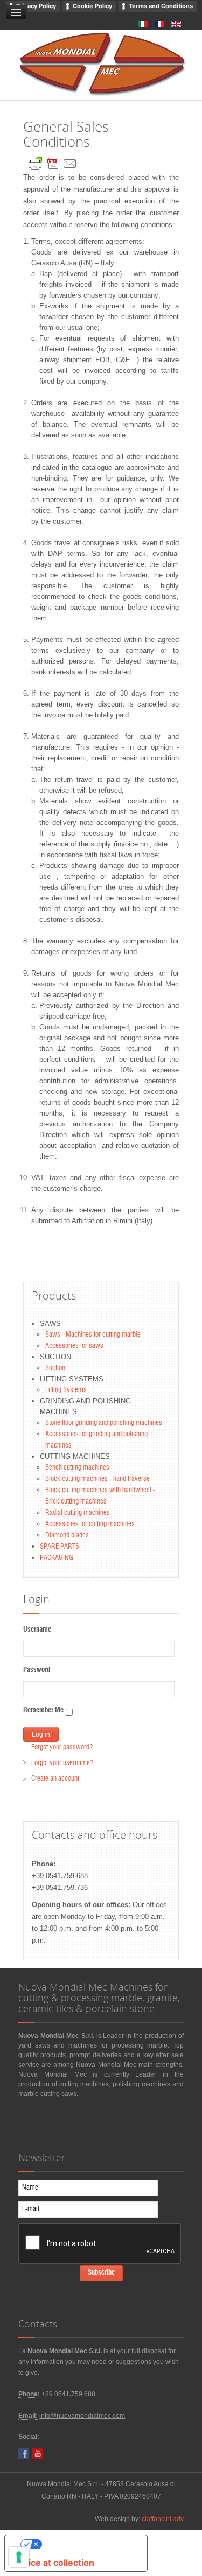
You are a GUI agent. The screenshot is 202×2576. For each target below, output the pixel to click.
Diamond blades (67, 1536)
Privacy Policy (36, 6)
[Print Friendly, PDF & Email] (53, 161)
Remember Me (43, 1710)
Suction (55, 1368)
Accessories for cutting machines (90, 1524)
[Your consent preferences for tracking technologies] (19, 2557)
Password (37, 1670)
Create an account (55, 1779)
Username (37, 1630)
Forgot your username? (62, 1763)
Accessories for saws (74, 1346)
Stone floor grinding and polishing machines (104, 1423)
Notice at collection (54, 2563)
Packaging (57, 1558)
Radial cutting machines (78, 1513)
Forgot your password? (62, 1748)
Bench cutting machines (77, 1468)
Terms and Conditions (161, 6)
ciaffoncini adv (163, 2519)
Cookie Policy (92, 6)
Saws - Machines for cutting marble (93, 1335)
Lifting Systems (66, 1390)
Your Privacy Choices (87, 2544)
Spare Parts (60, 1547)
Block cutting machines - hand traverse (97, 1479)
